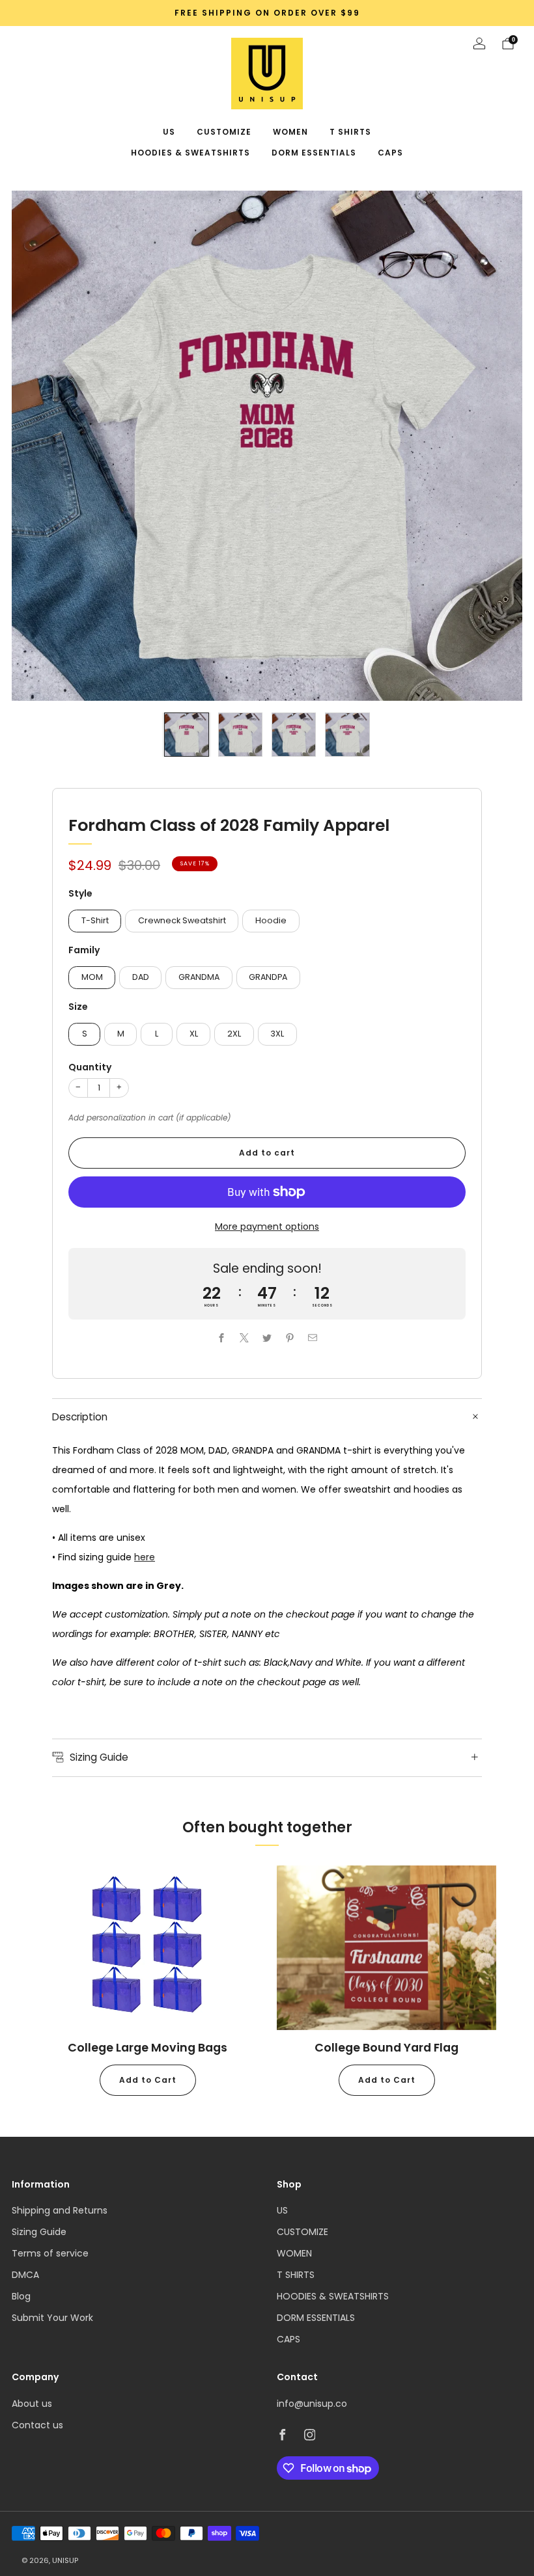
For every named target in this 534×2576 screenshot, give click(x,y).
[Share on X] (245, 1338)
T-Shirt (95, 920)
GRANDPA (268, 977)
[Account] (479, 44)
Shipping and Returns (60, 2210)
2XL (234, 1034)
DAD (141, 977)
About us (32, 2404)
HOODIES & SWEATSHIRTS (190, 153)
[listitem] (267, 13)
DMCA (25, 2275)
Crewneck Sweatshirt (182, 920)
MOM (92, 977)
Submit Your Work (52, 2318)
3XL (277, 1034)
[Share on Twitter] (267, 1338)
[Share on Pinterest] (290, 1338)
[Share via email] (313, 1338)
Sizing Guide (39, 2232)
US (169, 132)
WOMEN (290, 132)
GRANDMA (199, 977)
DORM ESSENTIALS (314, 153)
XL (194, 1034)
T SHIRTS (350, 132)
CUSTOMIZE (224, 132)
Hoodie (271, 920)
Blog (21, 2296)
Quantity (90, 1067)
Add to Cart (148, 2080)
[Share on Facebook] (222, 1338)
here (145, 1557)
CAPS (390, 153)
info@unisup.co (312, 2404)
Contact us (37, 2425)
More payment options (267, 1227)
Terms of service (50, 2253)
